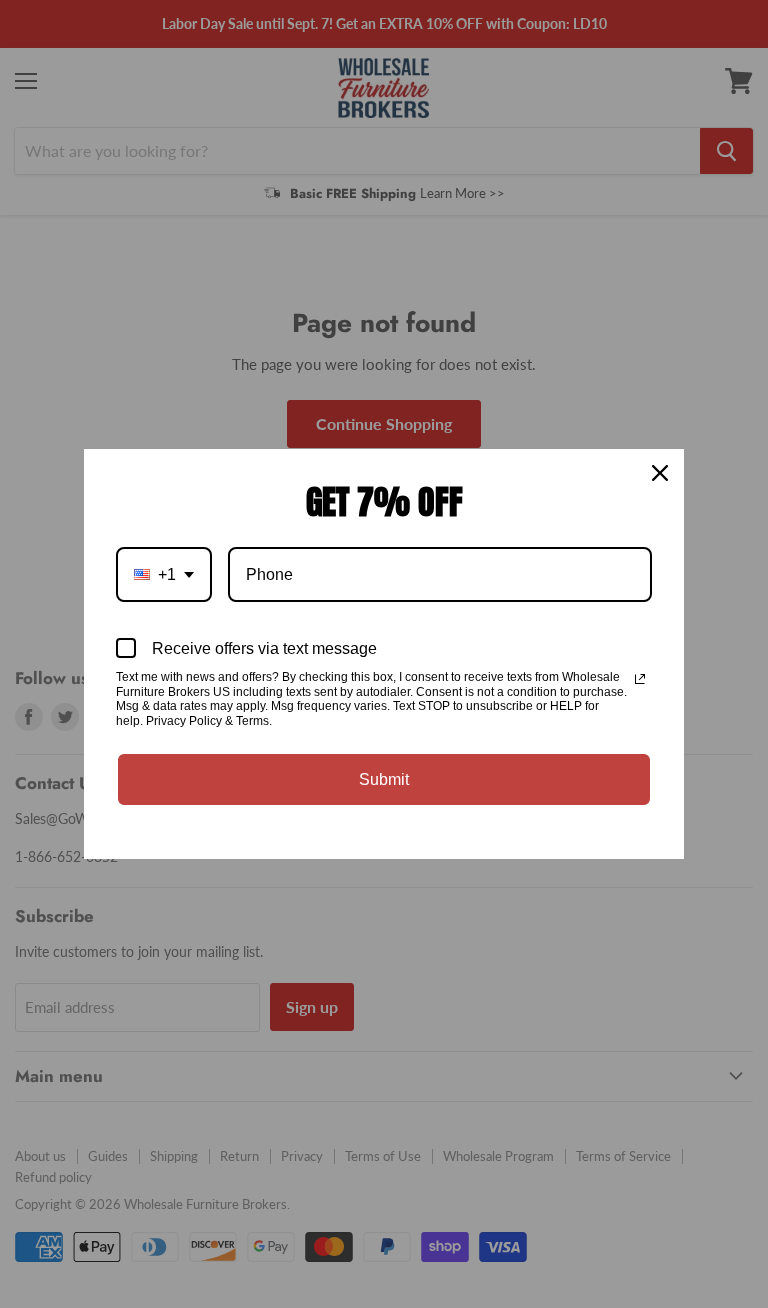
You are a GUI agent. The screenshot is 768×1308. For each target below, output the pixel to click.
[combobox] (164, 574)
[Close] (660, 473)
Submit (384, 779)
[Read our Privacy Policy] (640, 679)
